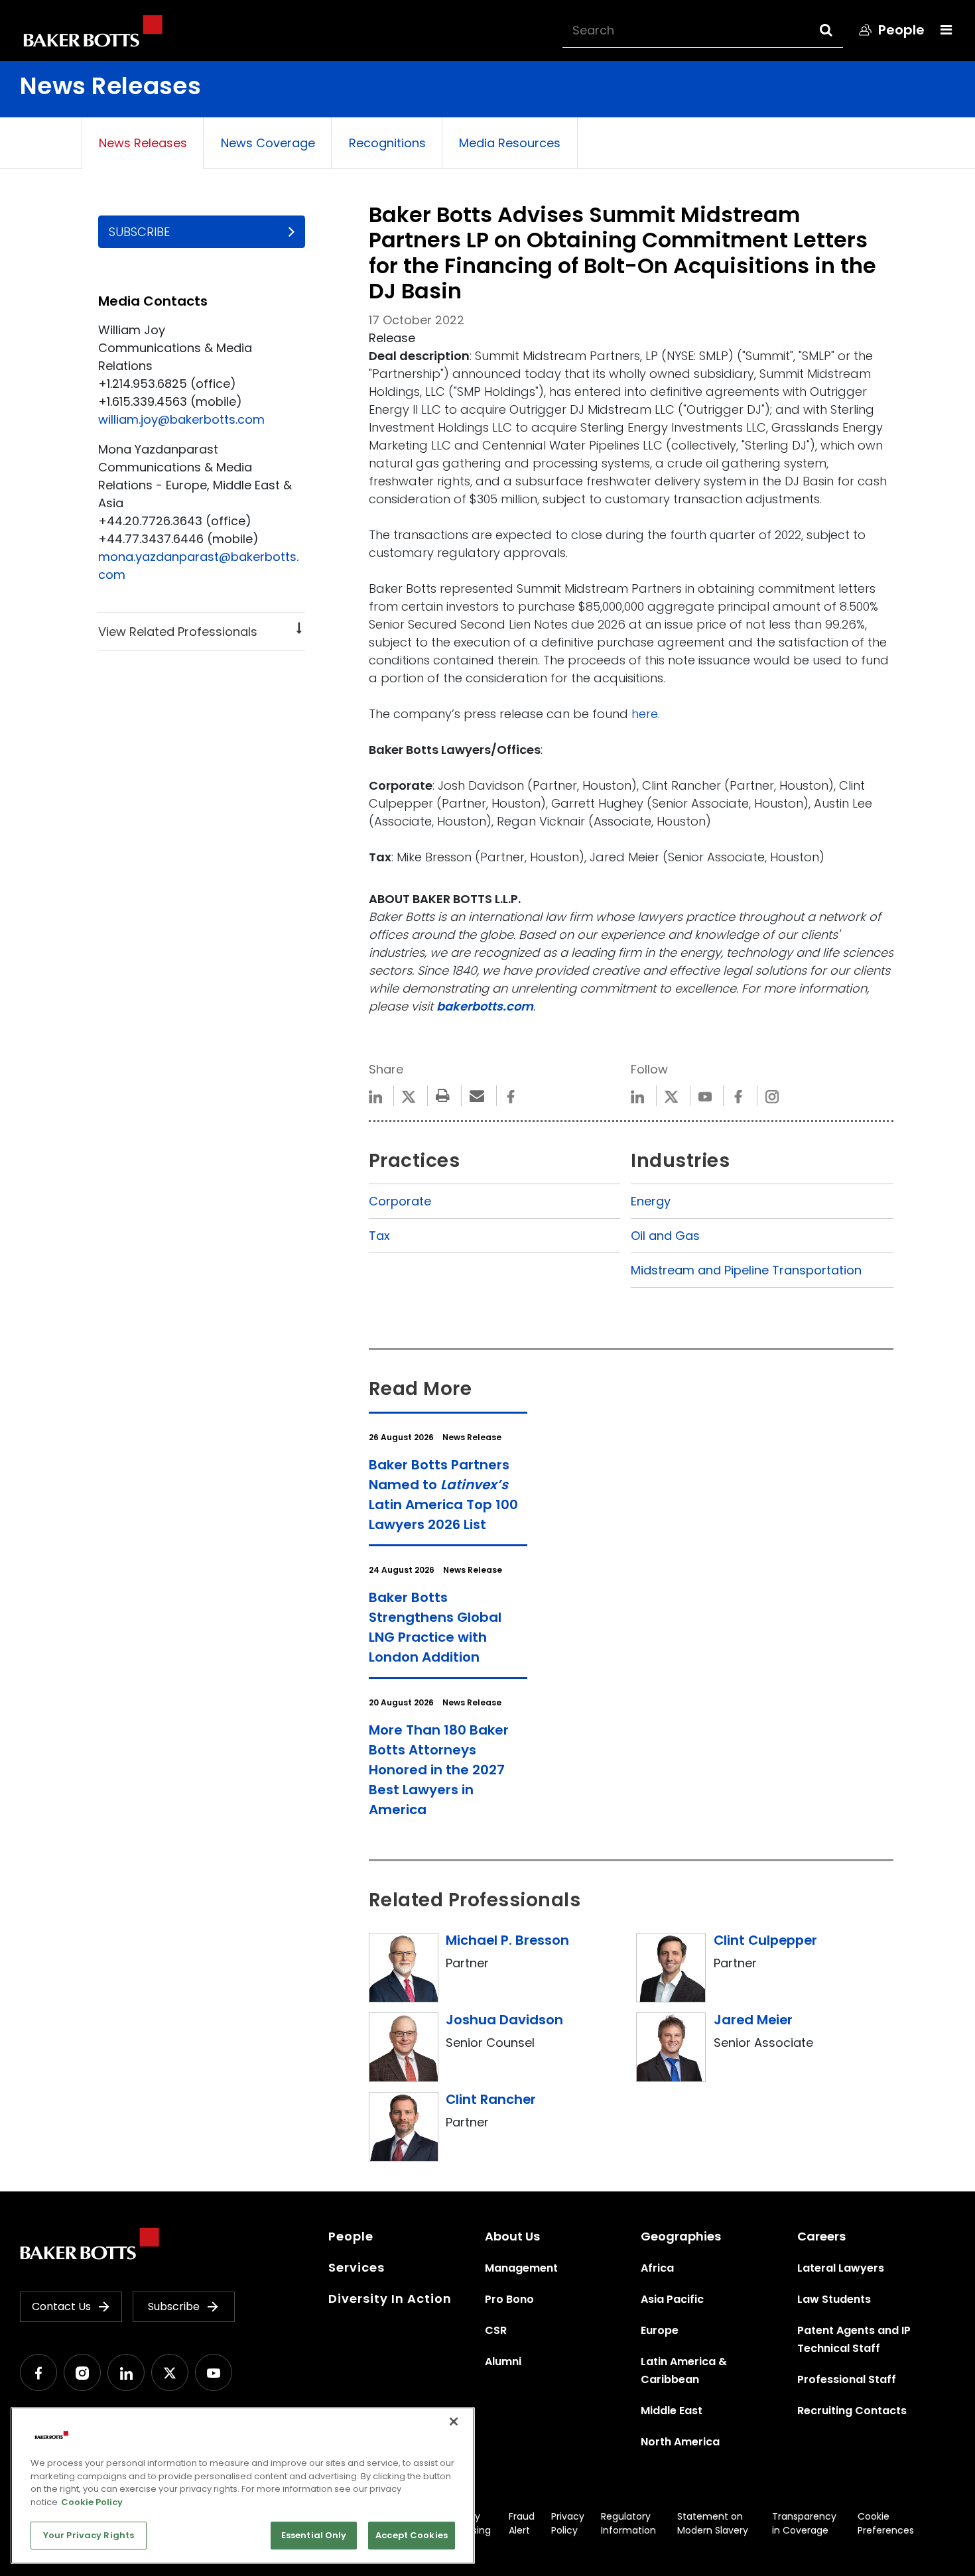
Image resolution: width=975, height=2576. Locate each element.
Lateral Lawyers (841, 2268)
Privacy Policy (568, 2523)
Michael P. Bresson (507, 1940)
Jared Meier (753, 2020)
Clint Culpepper (765, 1940)
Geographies (681, 2236)
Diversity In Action (390, 2299)
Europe (660, 2330)
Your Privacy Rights (89, 2535)
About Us (512, 2236)
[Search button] (838, 30)
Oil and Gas (665, 1236)
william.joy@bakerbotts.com (181, 419)
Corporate (400, 1201)
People (351, 2236)
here (645, 714)
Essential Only (314, 2535)
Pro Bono (509, 2299)
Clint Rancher (491, 2099)
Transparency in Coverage (804, 2523)
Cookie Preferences (886, 2523)
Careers (821, 2236)
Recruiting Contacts (852, 2411)
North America (680, 2442)
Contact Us (61, 2306)
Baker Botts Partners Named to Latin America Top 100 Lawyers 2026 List (443, 1495)
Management (521, 2268)
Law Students (834, 2299)
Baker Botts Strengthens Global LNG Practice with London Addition (435, 1627)
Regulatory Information (628, 2523)
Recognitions (387, 143)
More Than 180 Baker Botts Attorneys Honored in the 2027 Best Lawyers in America (439, 1770)
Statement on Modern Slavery (713, 2523)
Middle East (672, 2411)
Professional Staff (847, 2379)
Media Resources (510, 143)
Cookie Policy (92, 2502)
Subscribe (139, 232)
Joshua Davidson (504, 2020)
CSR (496, 2330)
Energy (651, 1201)
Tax (379, 1236)
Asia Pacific (672, 2299)
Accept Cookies (412, 2535)
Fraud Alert (522, 2523)
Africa (657, 2268)
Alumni (503, 2361)
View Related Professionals (178, 632)
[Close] (454, 2422)
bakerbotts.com (485, 1006)
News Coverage (268, 143)
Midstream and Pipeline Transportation (746, 1270)
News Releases (143, 143)
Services (357, 2267)
